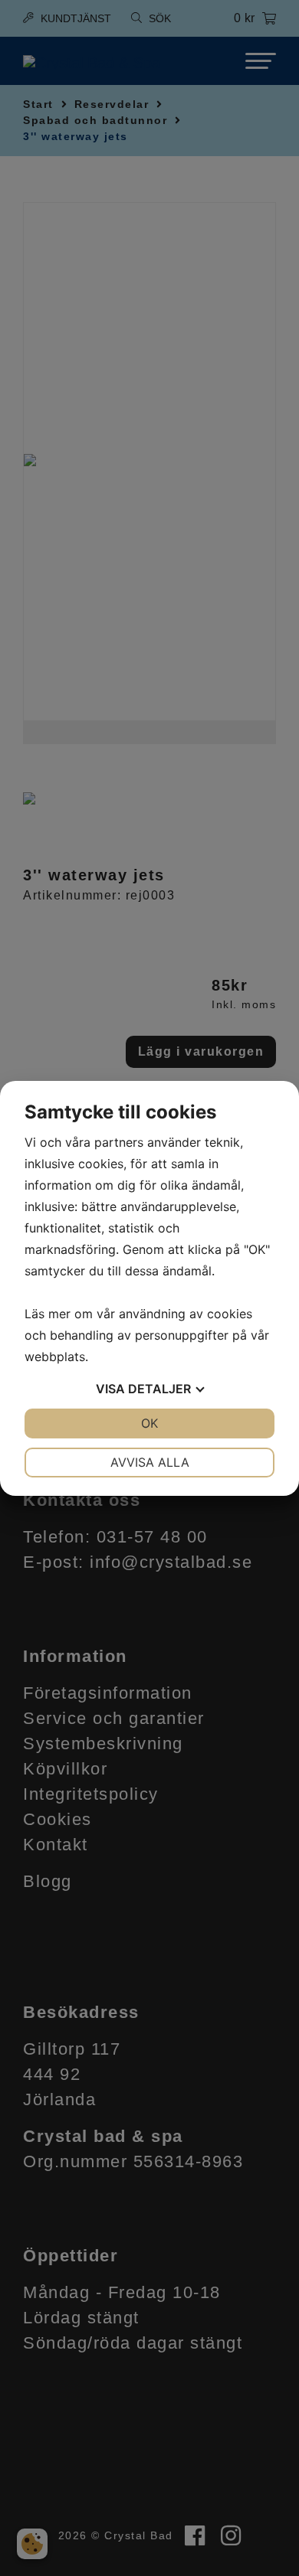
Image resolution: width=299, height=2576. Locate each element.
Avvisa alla (150, 1462)
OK (149, 1423)
